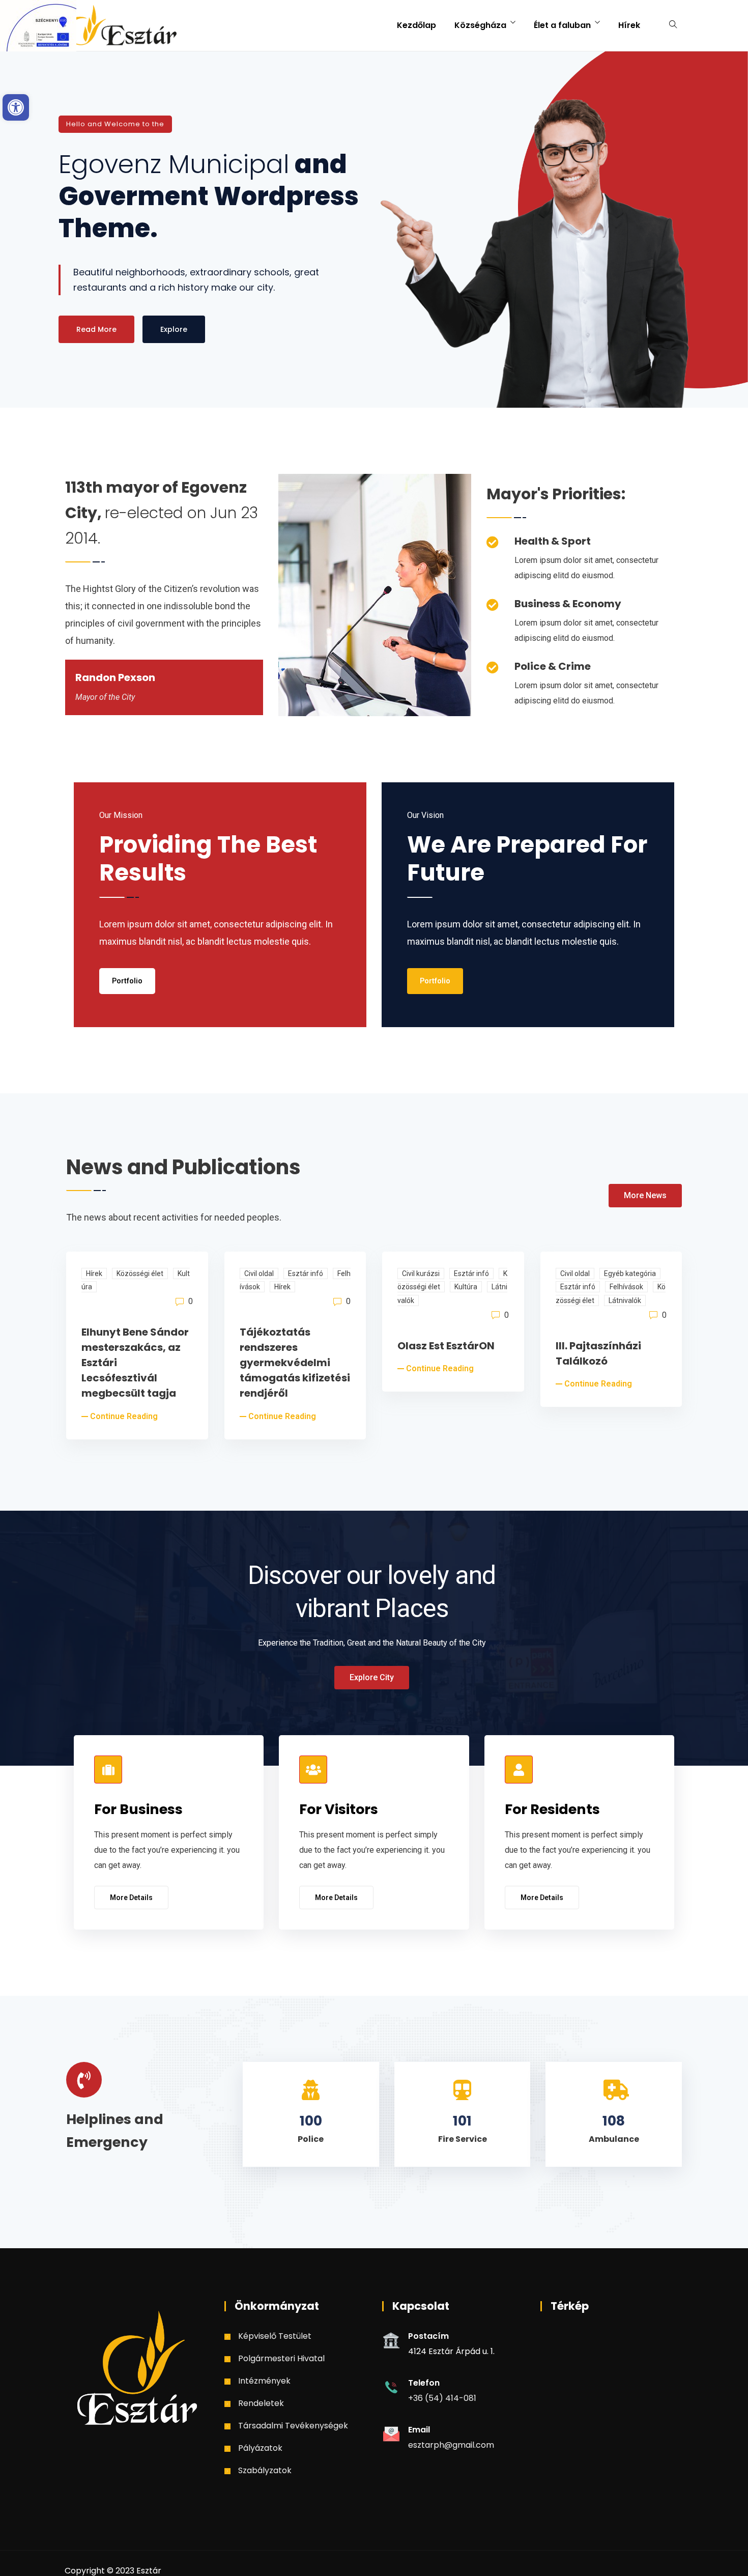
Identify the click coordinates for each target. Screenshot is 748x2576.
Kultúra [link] (466, 1287)
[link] (16, 107)
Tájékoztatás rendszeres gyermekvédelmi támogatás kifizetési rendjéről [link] (295, 1363)
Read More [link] (96, 329)
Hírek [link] (629, 25)
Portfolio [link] (127, 981)
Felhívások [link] (626, 1287)
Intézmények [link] (264, 2381)
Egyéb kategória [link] (630, 1273)
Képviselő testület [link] (275, 2336)
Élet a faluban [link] (562, 25)
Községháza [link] (480, 25)
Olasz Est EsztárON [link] (446, 1346)
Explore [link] (174, 329)
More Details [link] (131, 1898)
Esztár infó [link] (306, 1273)
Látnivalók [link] (625, 1300)
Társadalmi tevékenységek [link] (293, 2426)
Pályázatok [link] (260, 2448)
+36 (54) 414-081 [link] (442, 2398)
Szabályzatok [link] (265, 2470)
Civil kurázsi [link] (421, 1273)
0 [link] (190, 1301)
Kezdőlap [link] (416, 25)
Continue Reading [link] (124, 1416)
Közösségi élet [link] (140, 1273)
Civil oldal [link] (259, 1273)
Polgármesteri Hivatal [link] (281, 2358)
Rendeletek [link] (261, 2403)
